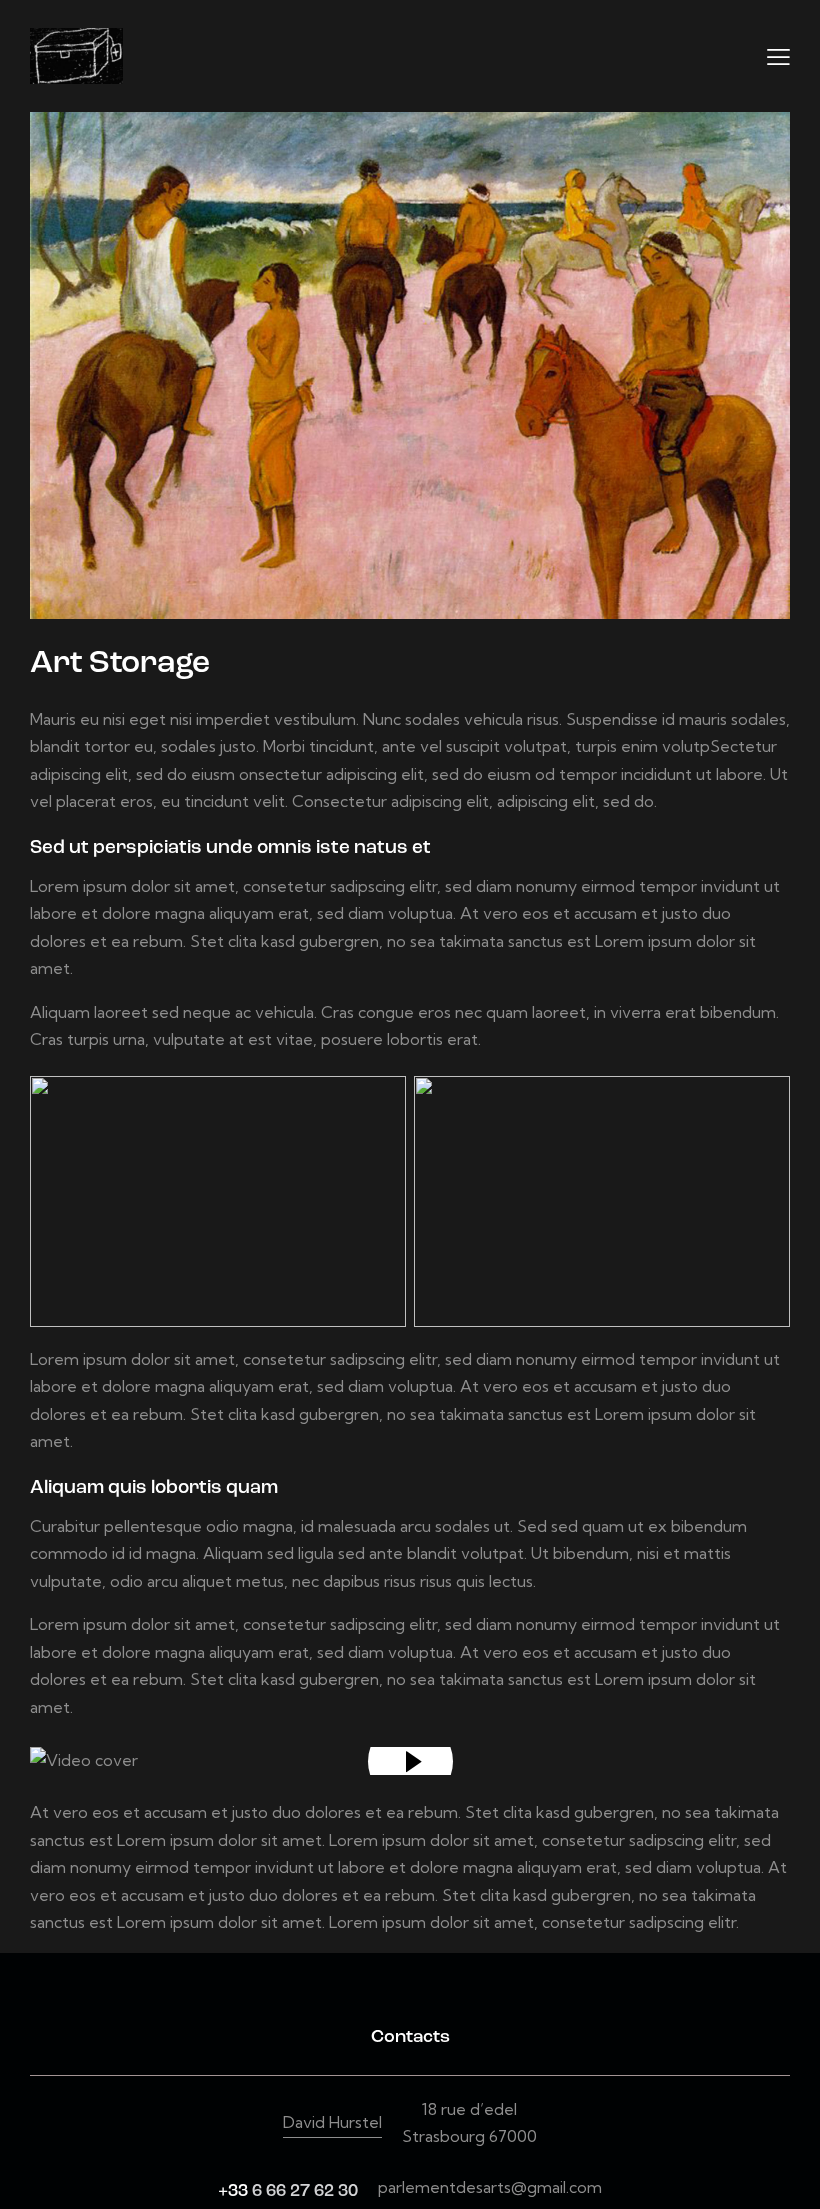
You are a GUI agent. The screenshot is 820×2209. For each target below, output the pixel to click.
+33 (235, 2191)
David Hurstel (332, 2122)
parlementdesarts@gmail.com (490, 2187)
